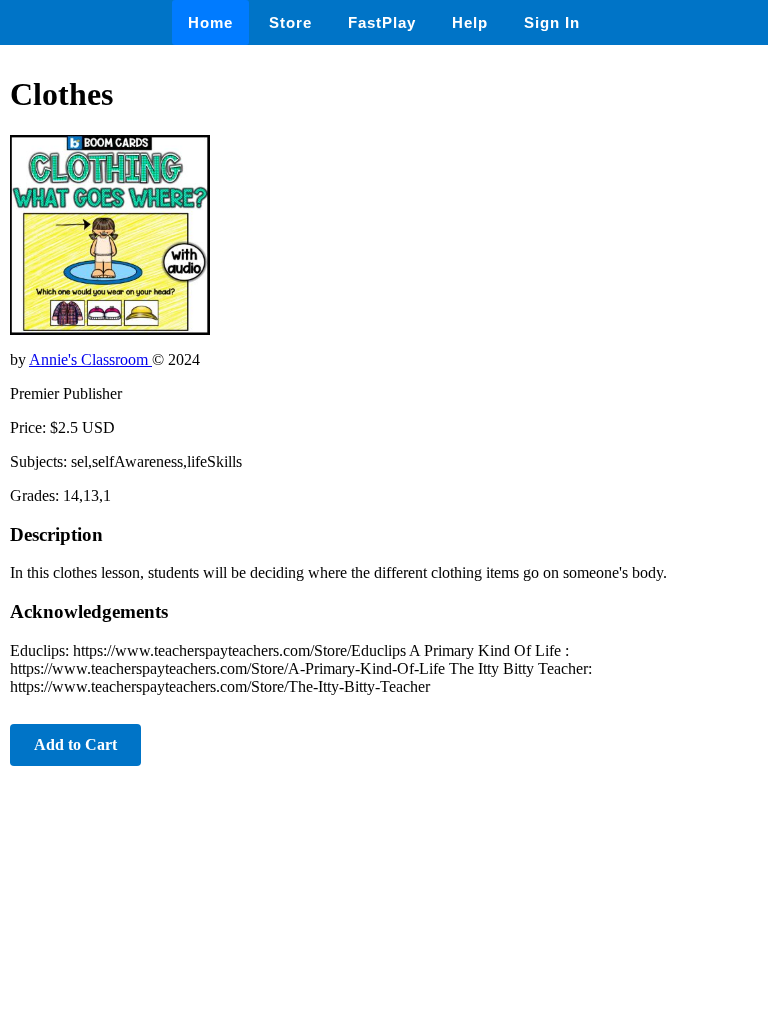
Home (210, 22)
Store (290, 22)
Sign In (552, 22)
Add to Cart (75, 744)
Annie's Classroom (90, 359)
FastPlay (382, 22)
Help (470, 22)
